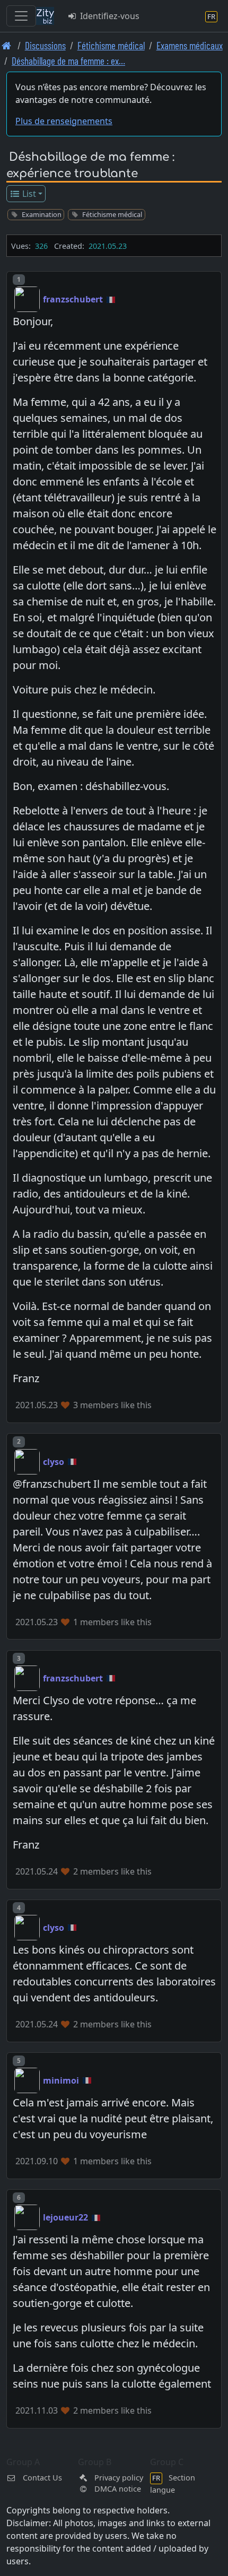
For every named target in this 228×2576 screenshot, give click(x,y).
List (28, 194)
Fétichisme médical (111, 45)
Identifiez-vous (109, 16)
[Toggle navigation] (21, 16)
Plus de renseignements (64, 121)
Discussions (45, 45)
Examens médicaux (190, 45)
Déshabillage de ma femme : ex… (68, 61)
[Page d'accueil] (7, 45)
